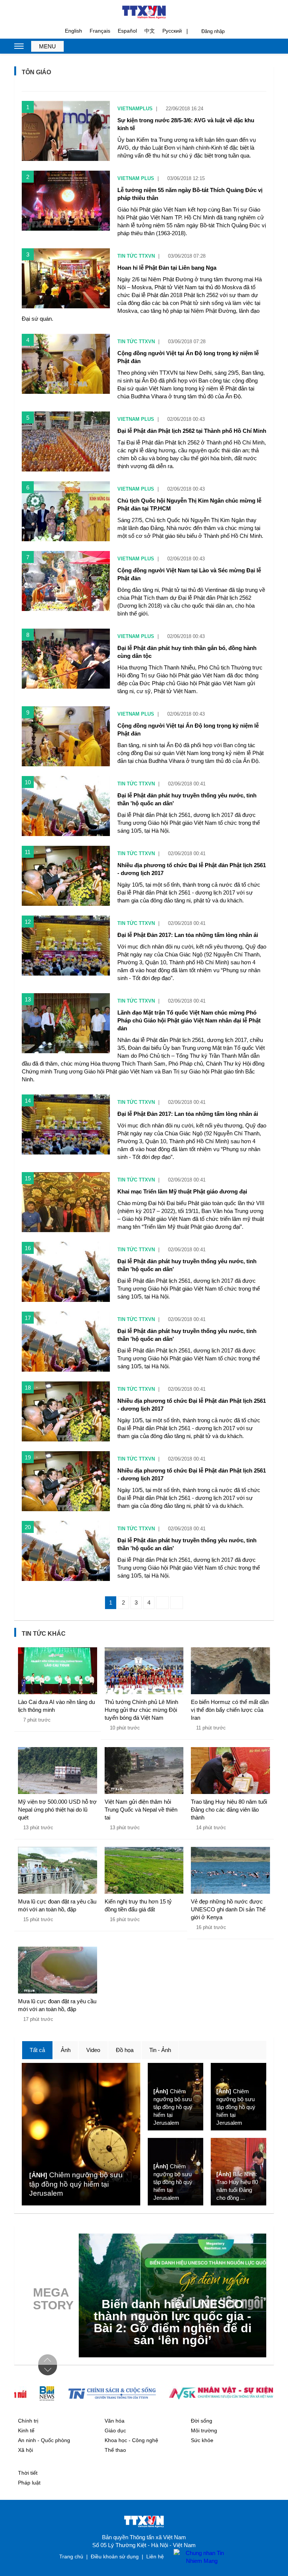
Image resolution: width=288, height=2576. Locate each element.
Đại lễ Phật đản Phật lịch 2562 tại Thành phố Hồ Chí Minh (192, 431)
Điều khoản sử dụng (115, 2556)
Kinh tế (26, 2430)
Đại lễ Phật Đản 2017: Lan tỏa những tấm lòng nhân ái (188, 935)
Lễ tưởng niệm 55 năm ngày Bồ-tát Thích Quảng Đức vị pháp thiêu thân (190, 194)
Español (127, 31)
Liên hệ (155, 2556)
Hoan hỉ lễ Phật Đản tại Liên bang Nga (167, 268)
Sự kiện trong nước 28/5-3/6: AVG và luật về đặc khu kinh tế (186, 124)
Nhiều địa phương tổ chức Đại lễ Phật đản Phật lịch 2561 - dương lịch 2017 (192, 869)
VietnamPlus (135, 109)
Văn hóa (115, 2421)
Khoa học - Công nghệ (131, 2440)
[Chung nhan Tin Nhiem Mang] (198, 2557)
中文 (150, 31)
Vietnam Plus (136, 178)
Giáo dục (115, 2430)
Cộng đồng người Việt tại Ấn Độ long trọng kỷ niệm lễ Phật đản (188, 357)
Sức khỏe (202, 2440)
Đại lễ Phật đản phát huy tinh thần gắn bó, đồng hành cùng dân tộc (187, 652)
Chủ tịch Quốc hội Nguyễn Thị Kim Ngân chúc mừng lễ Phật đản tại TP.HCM (189, 504)
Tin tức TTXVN (136, 256)
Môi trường (204, 2430)
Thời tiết (28, 2473)
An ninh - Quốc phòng (44, 2440)
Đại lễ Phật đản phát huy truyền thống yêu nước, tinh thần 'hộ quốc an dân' (187, 799)
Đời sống (202, 2421)
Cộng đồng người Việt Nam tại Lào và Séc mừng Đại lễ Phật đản (189, 574)
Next (48, 2370)
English (73, 31)
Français (100, 31)
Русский (172, 31)
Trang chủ (71, 2556)
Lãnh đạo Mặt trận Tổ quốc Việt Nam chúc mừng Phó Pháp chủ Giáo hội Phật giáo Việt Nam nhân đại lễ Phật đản (189, 1020)
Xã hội (25, 2450)
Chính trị (28, 2421)
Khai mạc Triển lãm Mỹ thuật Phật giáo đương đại (182, 1191)
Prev (48, 2360)
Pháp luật (29, 2483)
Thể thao (115, 2450)
